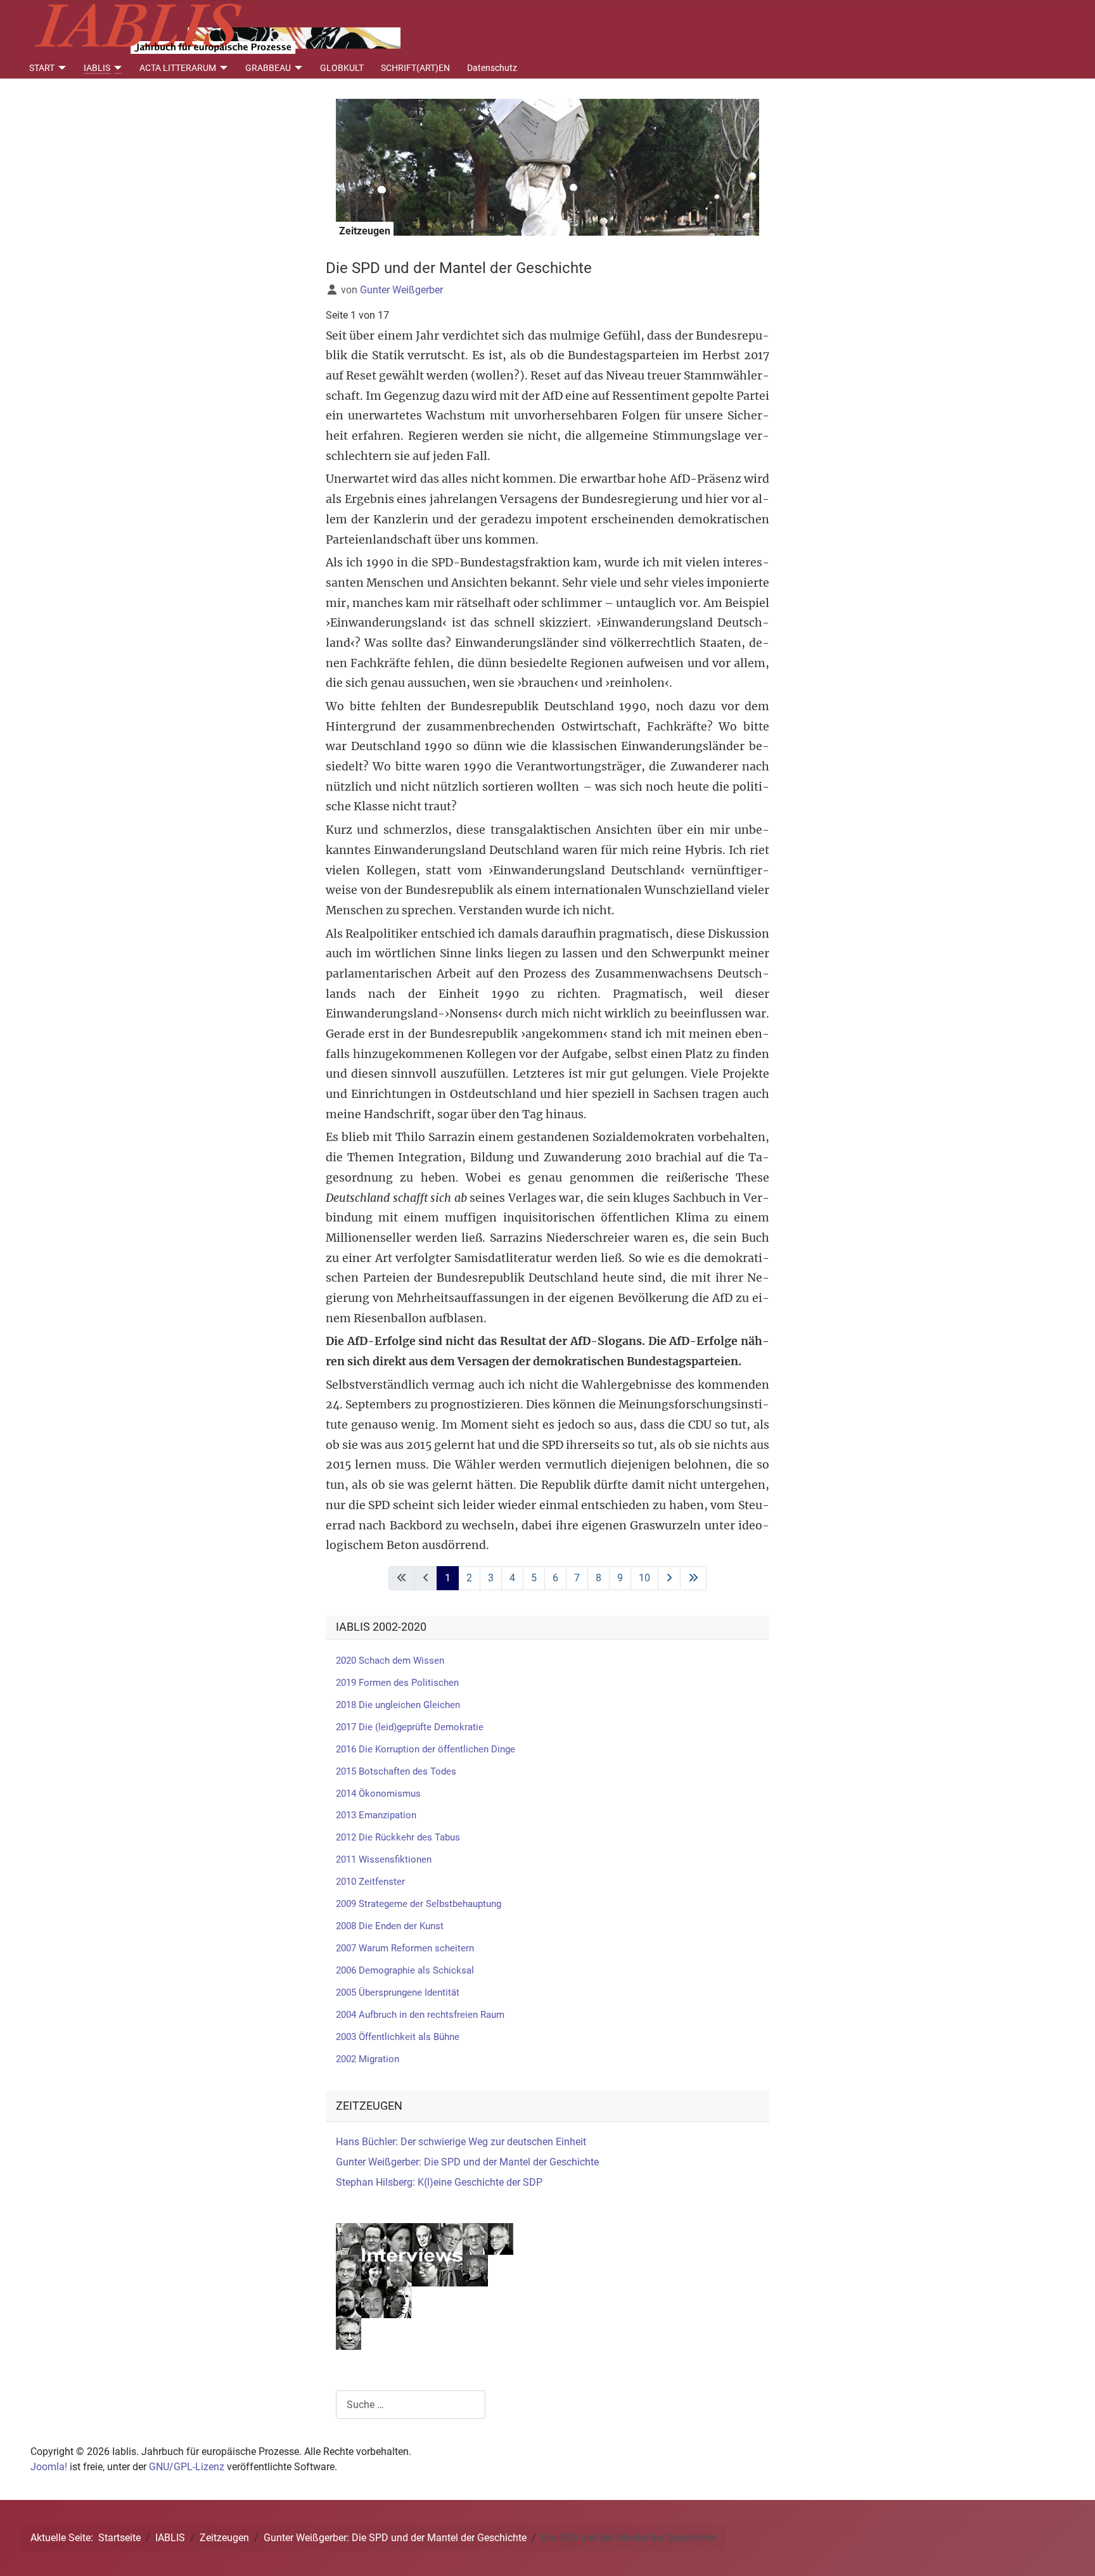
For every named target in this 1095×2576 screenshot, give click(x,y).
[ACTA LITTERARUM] (222, 68)
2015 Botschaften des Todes (396, 1771)
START (42, 68)
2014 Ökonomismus (378, 1794)
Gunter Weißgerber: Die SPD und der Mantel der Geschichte (467, 2162)
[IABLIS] (116, 68)
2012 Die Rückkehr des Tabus (398, 1837)
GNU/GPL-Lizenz (187, 2467)
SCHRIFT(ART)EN (415, 68)
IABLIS (97, 68)
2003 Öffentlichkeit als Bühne (398, 2037)
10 (644, 1578)
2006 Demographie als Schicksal (405, 1970)
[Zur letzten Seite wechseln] (693, 1578)
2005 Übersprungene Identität (398, 1993)
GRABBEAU (268, 68)
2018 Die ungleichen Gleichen (398, 1705)
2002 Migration (368, 2059)
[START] (61, 68)
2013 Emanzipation (376, 1815)
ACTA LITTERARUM (178, 68)
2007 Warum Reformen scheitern (405, 1948)
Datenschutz (492, 68)
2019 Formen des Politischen (397, 1683)
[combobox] (411, 2405)
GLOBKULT (342, 68)
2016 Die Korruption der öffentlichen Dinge (426, 1749)
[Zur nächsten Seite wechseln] (669, 1578)
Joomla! (49, 2467)
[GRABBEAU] (297, 68)
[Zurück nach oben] (1073, 2553)
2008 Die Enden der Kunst (390, 1926)
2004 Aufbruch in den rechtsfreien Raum (420, 2015)
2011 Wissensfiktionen (384, 1859)
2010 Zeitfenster (370, 1882)
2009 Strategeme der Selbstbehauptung (419, 1904)
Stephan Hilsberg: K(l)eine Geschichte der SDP (439, 2182)
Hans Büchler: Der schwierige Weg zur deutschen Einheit (461, 2142)
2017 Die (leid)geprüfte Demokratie (410, 1727)
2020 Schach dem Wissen (390, 1661)
